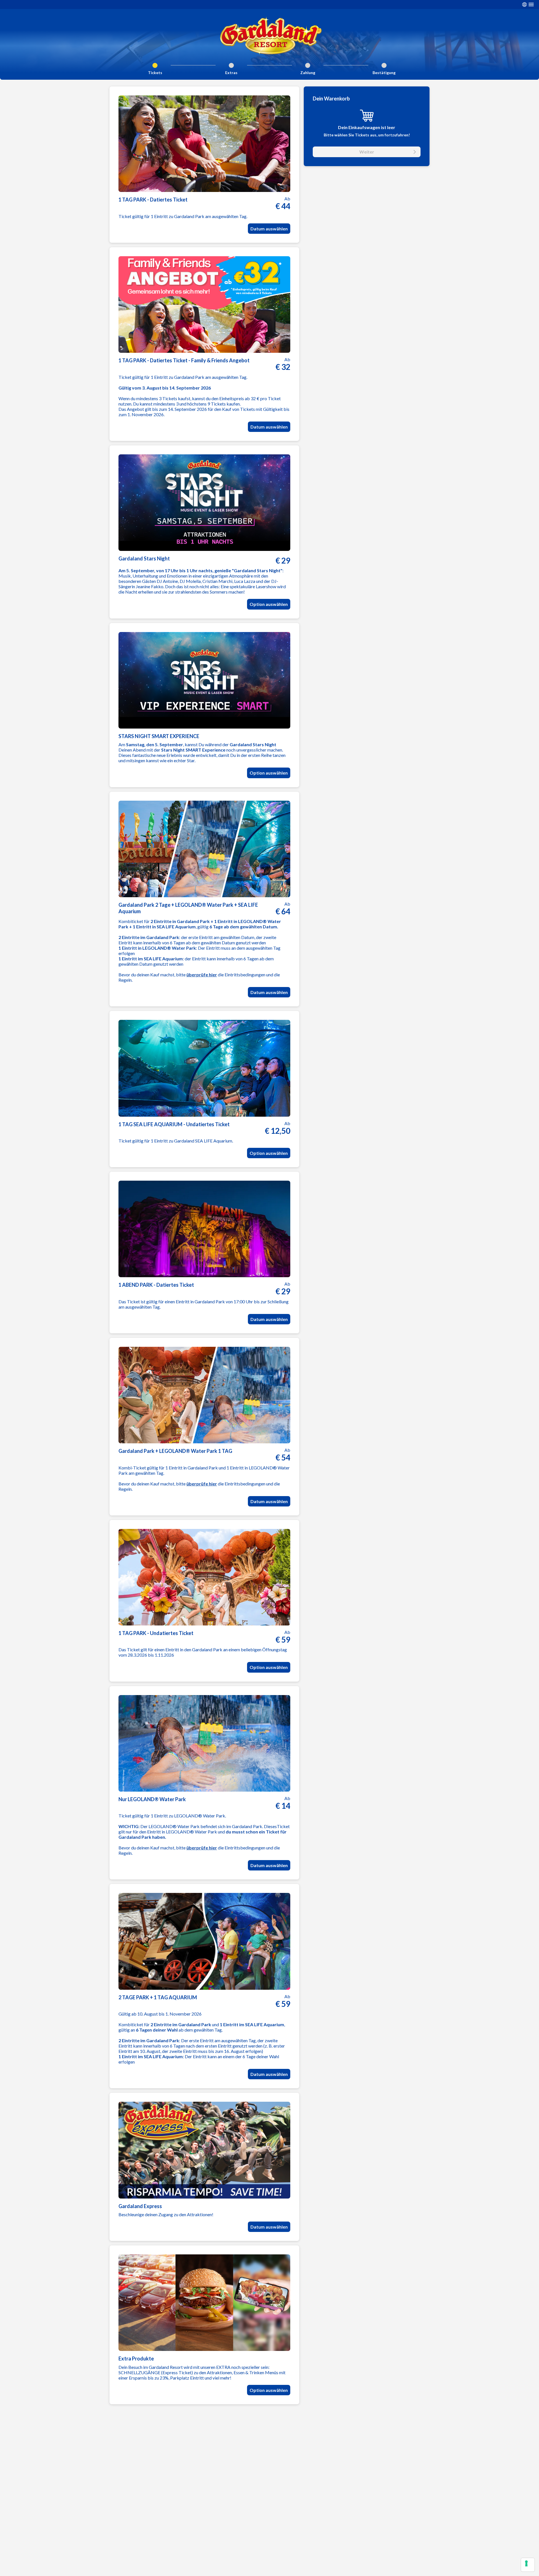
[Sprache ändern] (524, 4)
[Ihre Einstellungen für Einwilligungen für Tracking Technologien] (528, 2565)
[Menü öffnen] (531, 4)
